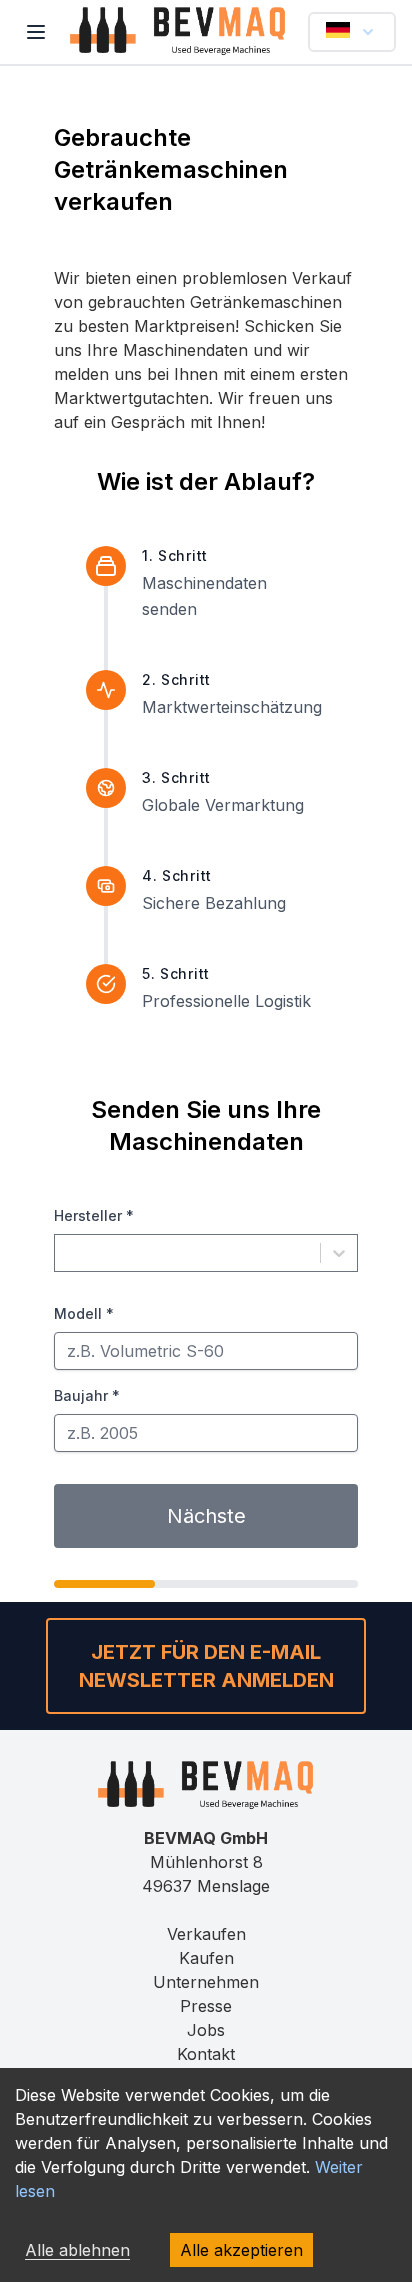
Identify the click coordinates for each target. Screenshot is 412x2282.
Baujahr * (87, 1395)
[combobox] (67, 1253)
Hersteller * (94, 1215)
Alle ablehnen (77, 2250)
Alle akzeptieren (241, 2250)
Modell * (84, 1313)
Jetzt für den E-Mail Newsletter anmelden (206, 1666)
